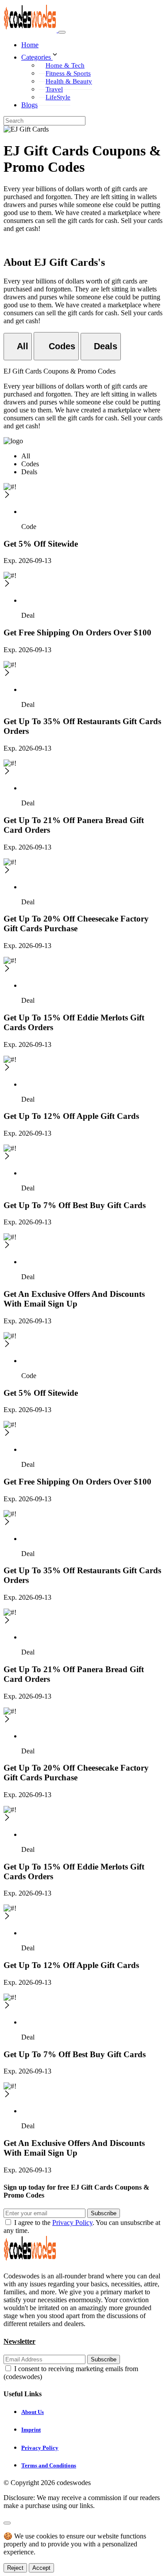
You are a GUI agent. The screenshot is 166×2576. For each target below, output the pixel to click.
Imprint (31, 2430)
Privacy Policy (72, 2223)
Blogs (29, 105)
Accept (41, 2568)
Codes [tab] (30, 464)
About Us (33, 2412)
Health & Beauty (69, 81)
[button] (92, 55)
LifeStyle (58, 97)
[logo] (31, 30)
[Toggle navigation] (62, 32)
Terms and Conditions (49, 2465)
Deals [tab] (29, 472)
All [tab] (26, 456)
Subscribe (104, 2213)
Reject (15, 2568)
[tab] (18, 347)
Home (30, 45)
